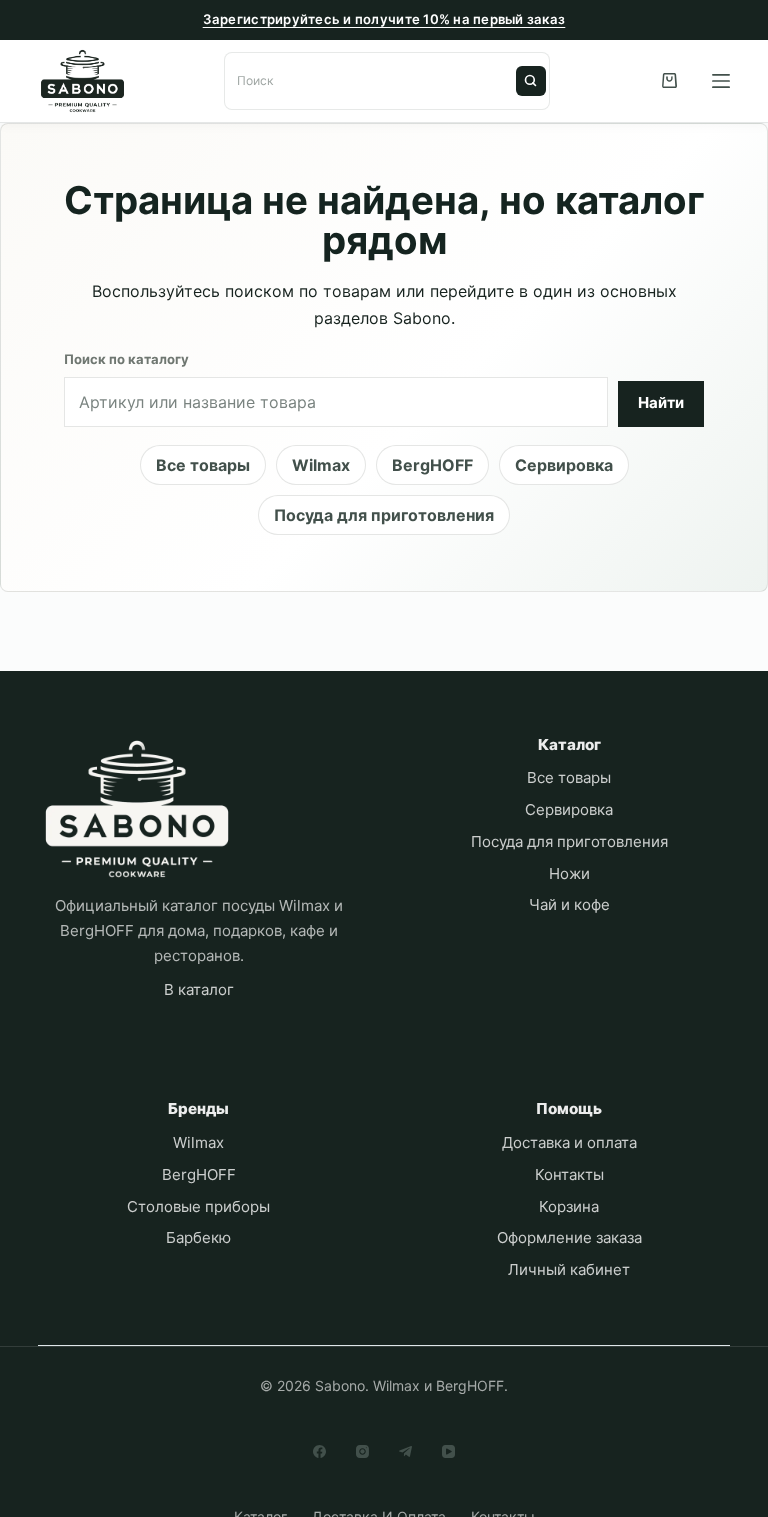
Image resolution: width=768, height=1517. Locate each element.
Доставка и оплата (569, 1142)
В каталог (199, 989)
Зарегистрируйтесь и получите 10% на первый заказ (384, 19)
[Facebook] (319, 1451)
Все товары (203, 465)
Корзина (569, 1206)
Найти (531, 81)
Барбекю (198, 1237)
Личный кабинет (569, 1269)
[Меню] (721, 81)
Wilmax (321, 465)
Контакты (569, 1174)
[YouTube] (448, 1451)
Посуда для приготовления (384, 515)
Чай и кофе (569, 904)
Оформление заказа (569, 1237)
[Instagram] (362, 1451)
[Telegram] (405, 1451)
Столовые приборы (198, 1206)
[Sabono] (137, 809)
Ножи (569, 873)
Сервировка (564, 465)
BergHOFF (432, 465)
